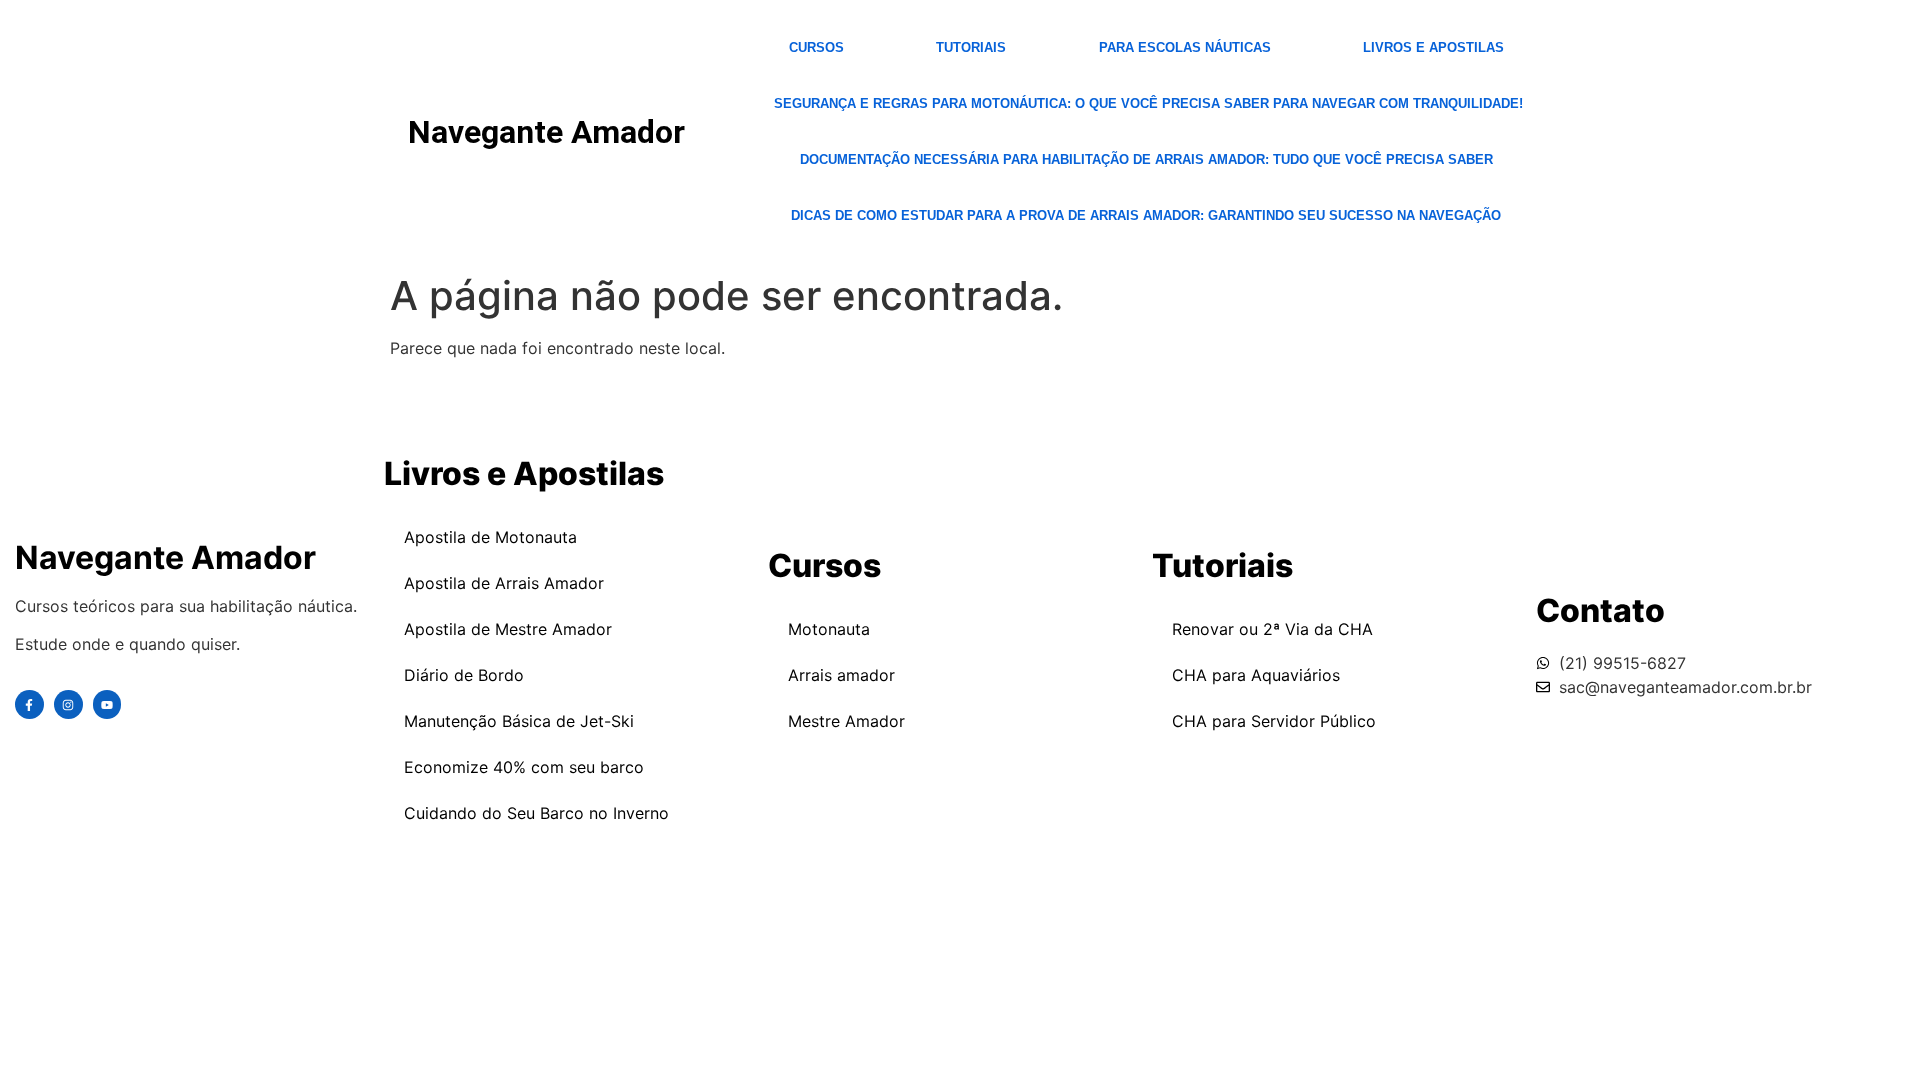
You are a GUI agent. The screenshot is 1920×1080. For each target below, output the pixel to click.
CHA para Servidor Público (1274, 721)
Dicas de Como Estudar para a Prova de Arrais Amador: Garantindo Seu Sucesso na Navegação (1146, 215)
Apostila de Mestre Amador (508, 629)
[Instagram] (68, 704)
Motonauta (829, 629)
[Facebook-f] (29, 704)
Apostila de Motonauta (490, 537)
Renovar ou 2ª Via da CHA (1272, 629)
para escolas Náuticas (1185, 47)
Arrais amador (841, 675)
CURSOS (816, 47)
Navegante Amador (546, 132)
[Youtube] (107, 704)
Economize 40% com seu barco (524, 767)
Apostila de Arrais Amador (504, 583)
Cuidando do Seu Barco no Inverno (536, 813)
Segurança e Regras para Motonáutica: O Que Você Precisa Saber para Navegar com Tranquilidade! (1148, 103)
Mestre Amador (846, 721)
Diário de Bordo (464, 675)
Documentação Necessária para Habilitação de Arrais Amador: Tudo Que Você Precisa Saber (1146, 159)
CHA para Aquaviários (1256, 675)
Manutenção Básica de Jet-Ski (519, 721)
